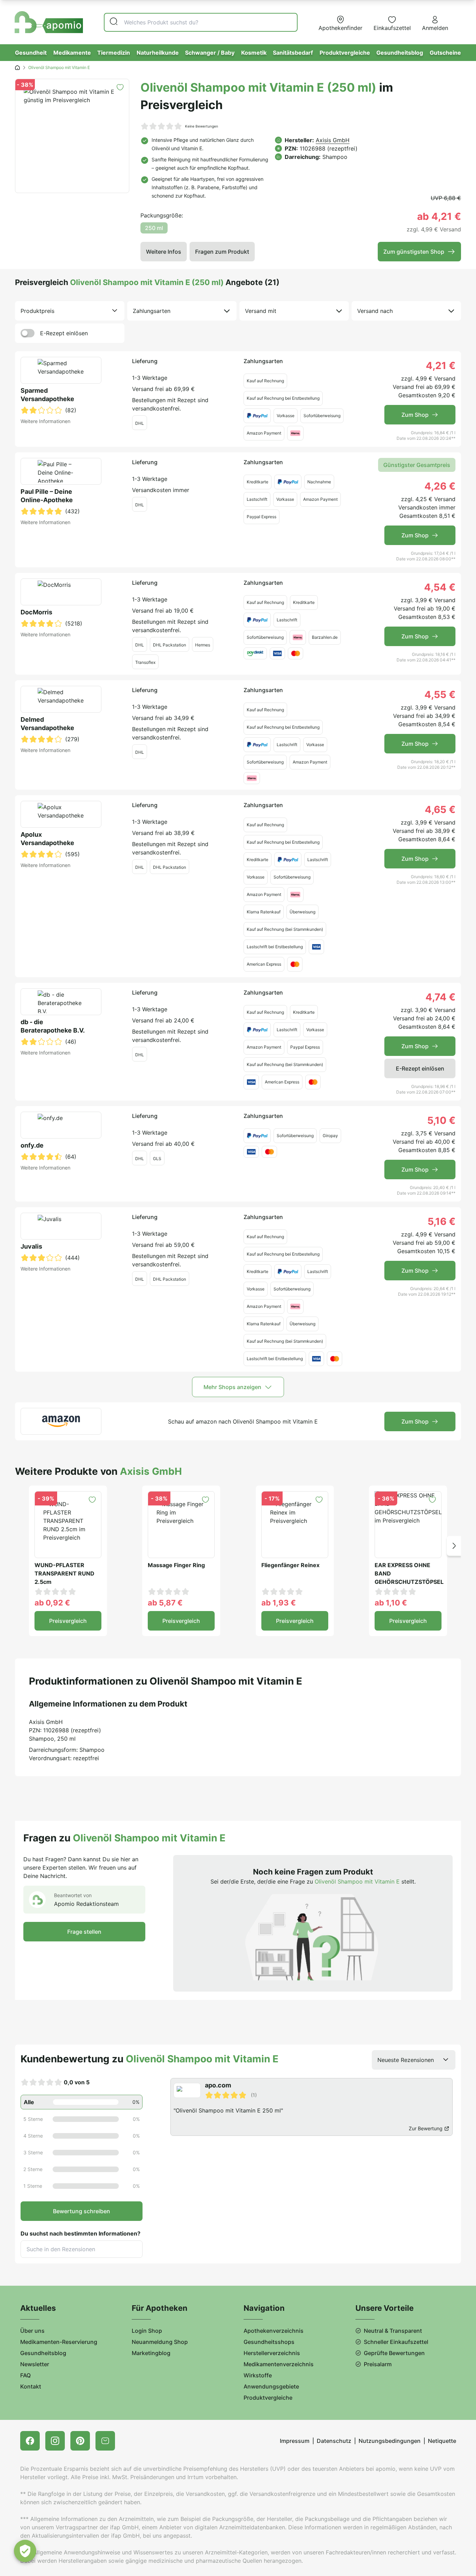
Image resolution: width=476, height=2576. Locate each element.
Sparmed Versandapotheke (47, 395)
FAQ (25, 2375)
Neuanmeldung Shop (160, 2342)
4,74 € (440, 997)
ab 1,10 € (391, 1603)
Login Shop (147, 2331)
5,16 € (442, 1221)
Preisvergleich (68, 1621)
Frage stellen (84, 1932)
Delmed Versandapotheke (47, 724)
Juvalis (31, 1246)
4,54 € (440, 587)
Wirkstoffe (258, 2375)
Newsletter (35, 2364)
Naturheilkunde (158, 53)
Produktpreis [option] (37, 311)
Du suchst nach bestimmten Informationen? (80, 2233)
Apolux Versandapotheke (47, 839)
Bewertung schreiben (82, 2211)
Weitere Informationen (45, 421)
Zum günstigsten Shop (414, 252)
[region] (313, 2107)
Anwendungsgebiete (271, 2386)
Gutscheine (445, 53)
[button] (454, 1546)
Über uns (32, 2331)
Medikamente (72, 53)
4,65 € (440, 810)
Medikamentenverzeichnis (279, 2364)
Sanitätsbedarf (293, 53)
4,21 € (441, 366)
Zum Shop (415, 415)
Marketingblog (151, 2353)
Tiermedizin (114, 53)
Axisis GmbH (333, 140)
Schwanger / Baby (210, 53)
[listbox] (70, 311)
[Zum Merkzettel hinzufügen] (120, 87)
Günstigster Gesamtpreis (417, 465)
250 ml (154, 228)
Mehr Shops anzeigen (232, 1387)
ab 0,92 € (52, 1603)
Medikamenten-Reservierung (59, 2342)
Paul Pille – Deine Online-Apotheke (47, 496)
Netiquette (442, 2441)
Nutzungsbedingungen (390, 2441)
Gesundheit (31, 53)
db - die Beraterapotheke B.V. (53, 1026)
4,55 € (440, 695)
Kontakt (31, 2386)
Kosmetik (254, 53)
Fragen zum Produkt (222, 252)
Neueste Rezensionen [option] (406, 2060)
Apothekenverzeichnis (274, 2331)
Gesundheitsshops (269, 2342)
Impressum (295, 2441)
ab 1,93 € (279, 1603)
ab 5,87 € (165, 1603)
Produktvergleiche (345, 53)
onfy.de (32, 1145)
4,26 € (440, 486)
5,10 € (441, 1120)
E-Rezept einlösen (64, 333)
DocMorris (36, 612)
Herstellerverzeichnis (272, 2353)
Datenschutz (334, 2441)
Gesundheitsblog (400, 53)
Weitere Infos (164, 252)
